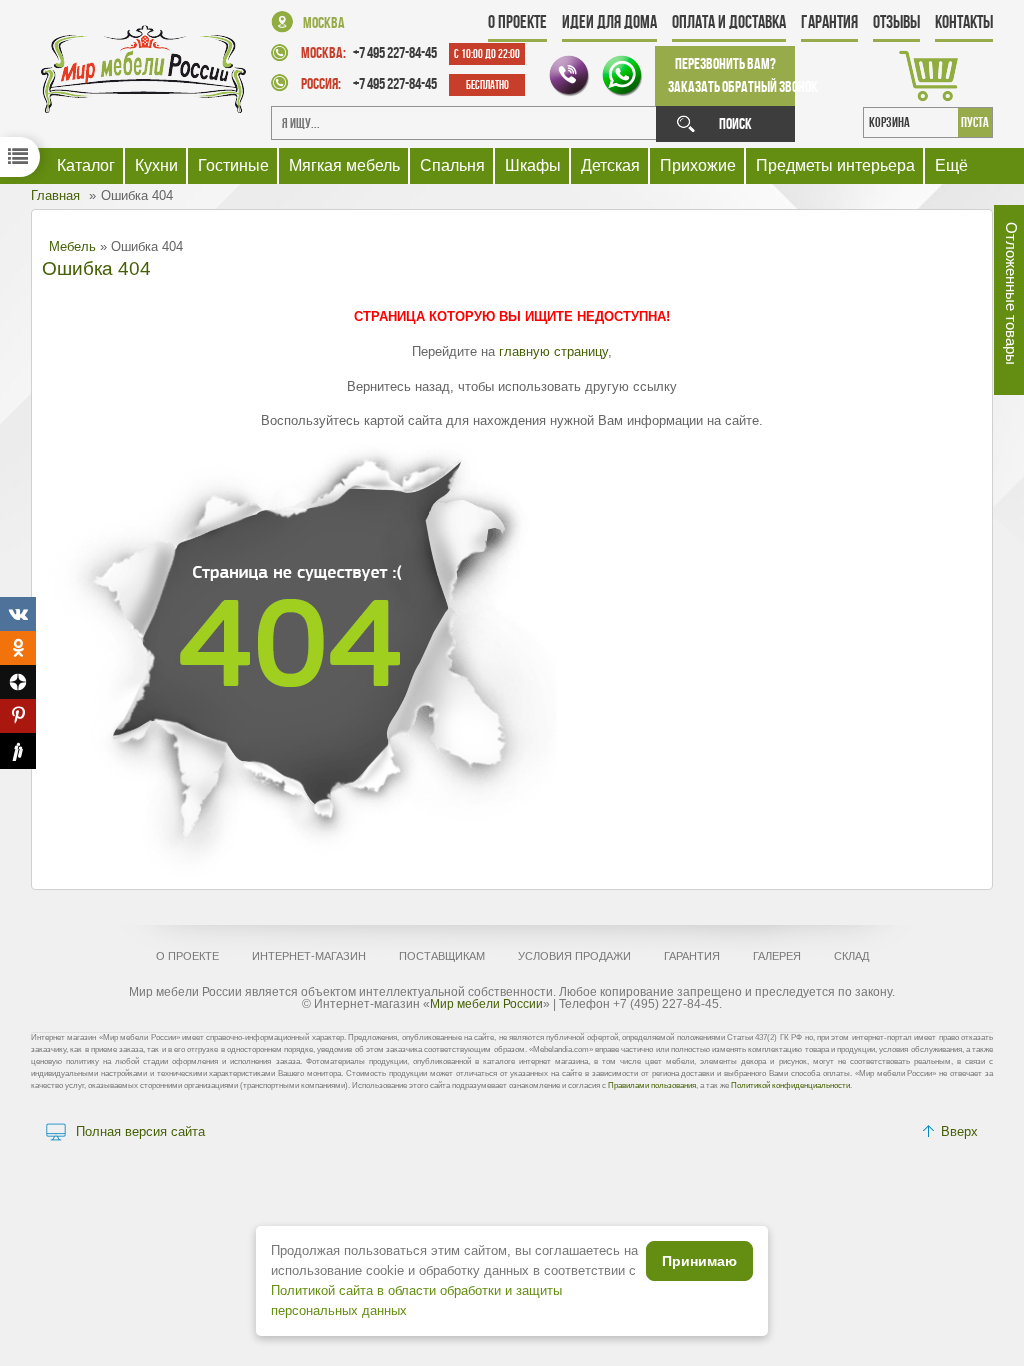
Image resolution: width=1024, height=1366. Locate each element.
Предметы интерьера (835, 165)
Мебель (72, 246)
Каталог (86, 165)
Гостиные (233, 165)
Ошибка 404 (96, 268)
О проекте (517, 22)
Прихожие (698, 165)
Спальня (452, 165)
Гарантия (829, 22)
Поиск (735, 123)
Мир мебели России (486, 1004)
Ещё (951, 165)
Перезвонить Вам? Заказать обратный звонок (731, 75)
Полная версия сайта (140, 1131)
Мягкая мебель (344, 165)
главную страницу (553, 351)
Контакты (964, 22)
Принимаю (699, 1261)
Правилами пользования (652, 1085)
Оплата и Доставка (729, 22)
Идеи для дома (609, 22)
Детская (610, 165)
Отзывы (896, 22)
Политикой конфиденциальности (790, 1085)
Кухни (156, 165)
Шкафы (533, 165)
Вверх (959, 1131)
